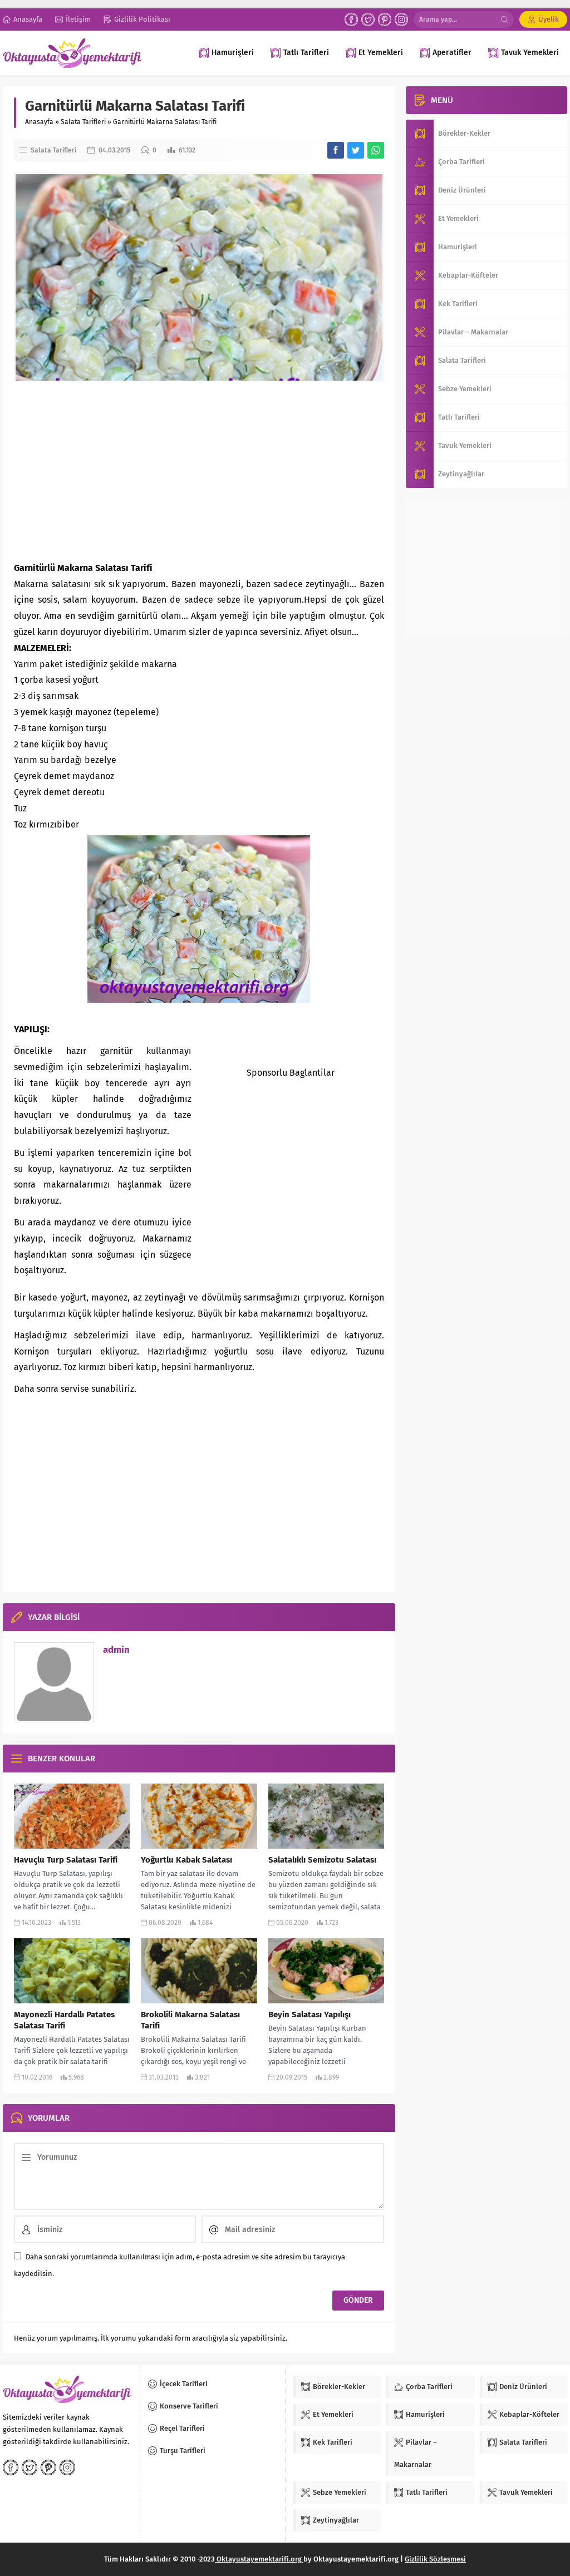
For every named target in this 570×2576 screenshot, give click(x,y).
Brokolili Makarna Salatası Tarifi (190, 2020)
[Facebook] (351, 19)
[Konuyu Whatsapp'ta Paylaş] (376, 150)
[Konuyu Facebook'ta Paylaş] (336, 150)
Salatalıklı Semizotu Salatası (322, 1860)
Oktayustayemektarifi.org (259, 2559)
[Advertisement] (199, 471)
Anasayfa (39, 122)
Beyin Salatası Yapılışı (309, 2014)
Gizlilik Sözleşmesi (435, 2559)
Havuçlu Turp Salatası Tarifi (66, 1860)
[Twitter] (368, 19)
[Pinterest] (385, 19)
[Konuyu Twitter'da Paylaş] (356, 150)
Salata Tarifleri (83, 122)
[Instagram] (401, 19)
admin (116, 1650)
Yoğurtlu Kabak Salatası (186, 1860)
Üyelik (549, 19)
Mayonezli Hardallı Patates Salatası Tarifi (64, 2020)
